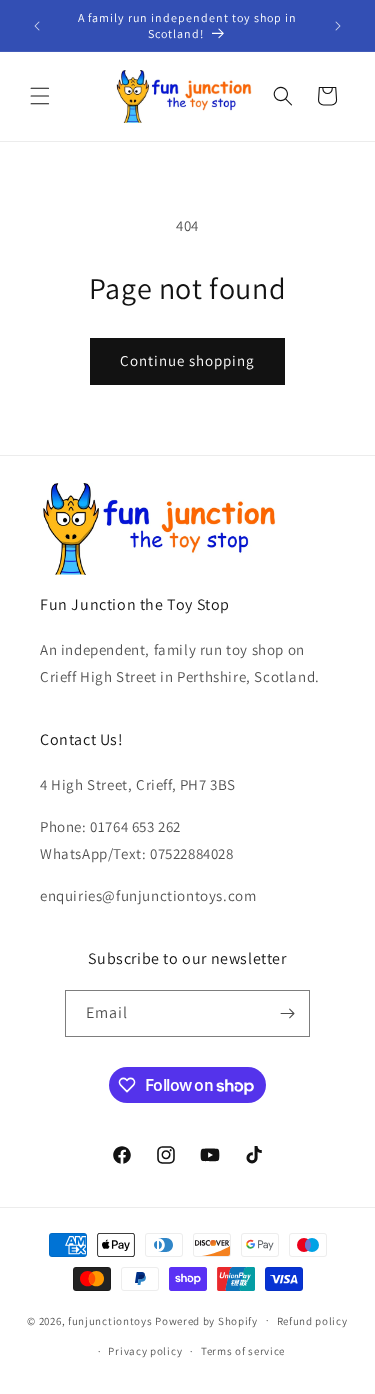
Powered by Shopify (206, 1320)
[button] (40, 96)
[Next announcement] (338, 26)
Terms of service (243, 1351)
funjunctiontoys (110, 1320)
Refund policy (312, 1321)
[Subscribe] (287, 1013)
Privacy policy (145, 1351)
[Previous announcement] (37, 26)
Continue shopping (187, 360)
